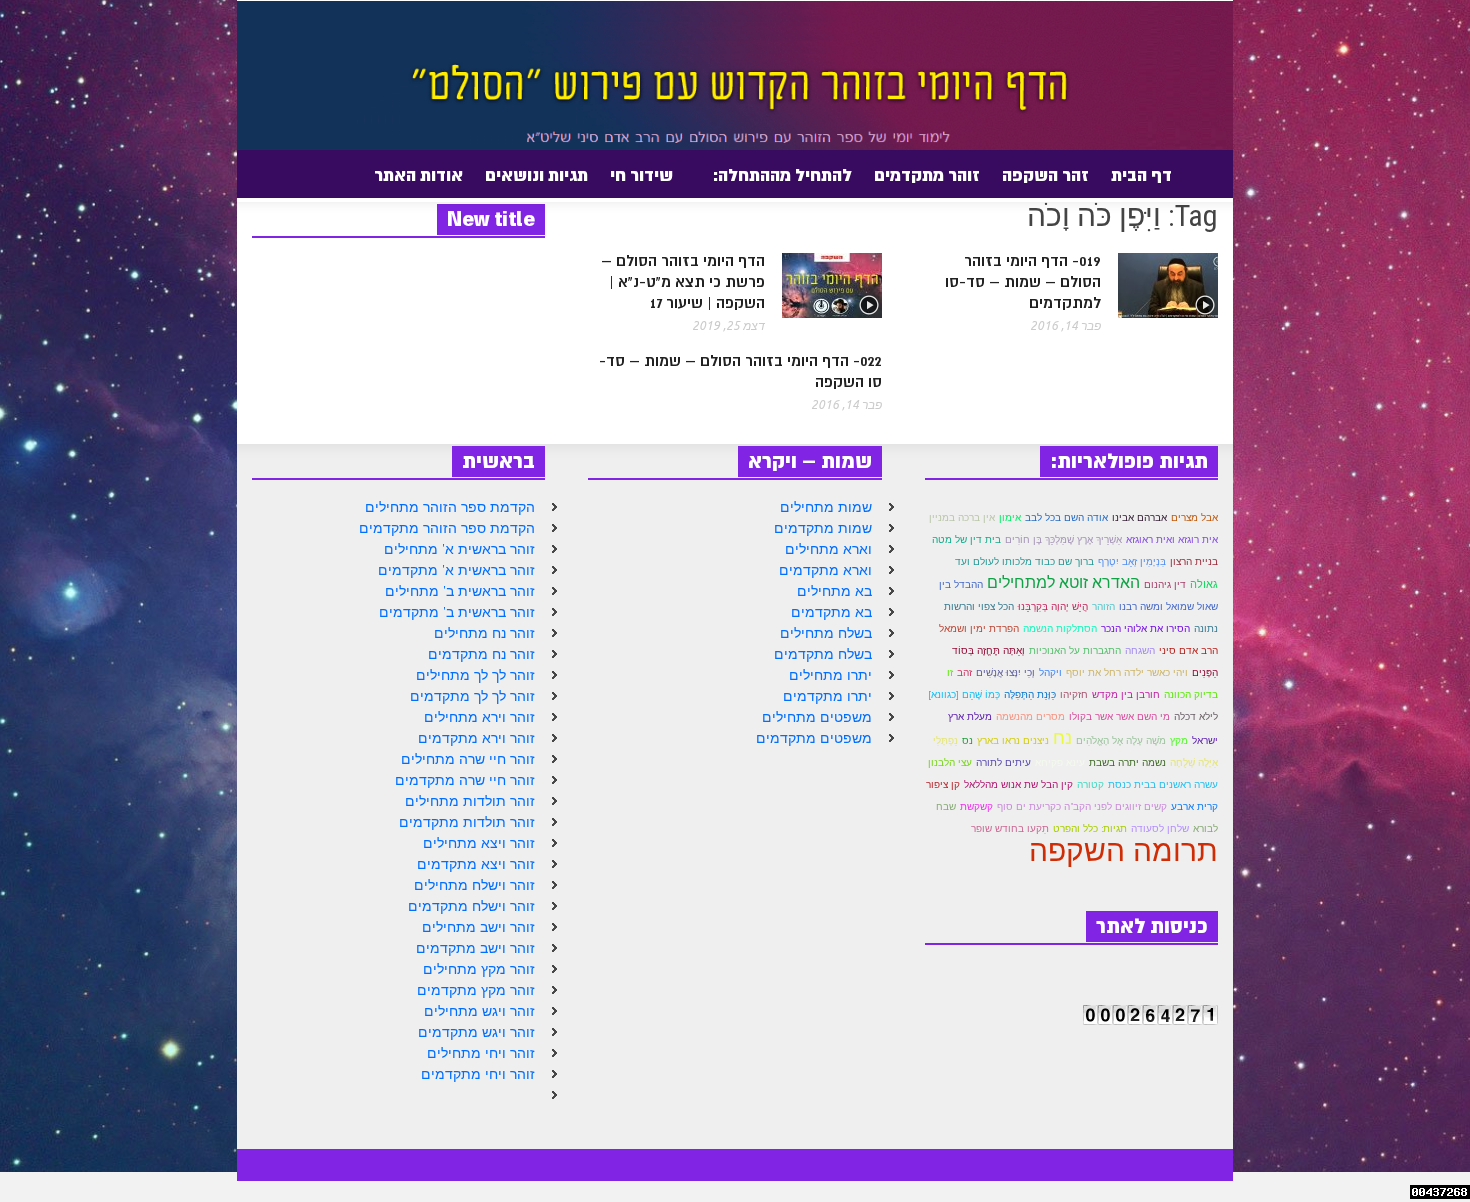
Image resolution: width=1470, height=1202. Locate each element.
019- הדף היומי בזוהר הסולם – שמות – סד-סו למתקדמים (1023, 282)
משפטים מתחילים (817, 717)
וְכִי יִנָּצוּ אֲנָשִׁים (1005, 672)
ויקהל (1050, 672)
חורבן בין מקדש (1126, 694)
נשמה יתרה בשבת (1127, 762)
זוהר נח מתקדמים (481, 654)
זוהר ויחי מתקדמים (478, 1074)
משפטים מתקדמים (814, 738)
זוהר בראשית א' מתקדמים (456, 570)
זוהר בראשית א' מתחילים (459, 549)
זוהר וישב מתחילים (478, 927)
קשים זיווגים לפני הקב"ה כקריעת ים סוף (1082, 806)
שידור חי (641, 175)
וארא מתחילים (828, 549)
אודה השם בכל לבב (1066, 517)
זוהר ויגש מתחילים (479, 1011)
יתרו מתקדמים (827, 696)
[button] (248, 174)
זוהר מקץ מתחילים (479, 969)
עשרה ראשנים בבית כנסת (1163, 784)
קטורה (1090, 784)
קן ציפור (943, 784)
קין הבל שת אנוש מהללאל (1018, 784)
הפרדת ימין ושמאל (979, 628)
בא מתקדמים (831, 612)
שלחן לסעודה (1160, 828)
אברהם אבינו (1139, 517)
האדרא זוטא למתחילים (1063, 582)
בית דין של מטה (966, 539)
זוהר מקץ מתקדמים (476, 990)
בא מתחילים (834, 591)
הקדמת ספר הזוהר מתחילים (450, 507)
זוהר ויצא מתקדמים (476, 864)
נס (967, 740)
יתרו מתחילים (830, 675)
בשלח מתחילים (826, 633)
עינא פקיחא (1060, 762)
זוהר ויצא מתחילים (479, 843)
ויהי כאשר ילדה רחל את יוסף (1127, 672)
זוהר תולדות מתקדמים (467, 822)
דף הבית (1141, 175)
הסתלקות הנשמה (1060, 628)
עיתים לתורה (1003, 762)
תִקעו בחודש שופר (1010, 828)
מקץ (1179, 740)
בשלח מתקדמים (823, 654)
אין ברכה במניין (962, 517)
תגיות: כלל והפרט (1090, 828)
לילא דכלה (1196, 716)
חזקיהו (1074, 694)
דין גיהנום (1165, 584)
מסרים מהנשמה (1030, 716)
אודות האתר (424, 183)
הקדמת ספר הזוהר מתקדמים (447, 528)
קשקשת (976, 806)
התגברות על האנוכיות (1075, 650)
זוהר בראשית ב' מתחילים (460, 591)
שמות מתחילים (826, 507)
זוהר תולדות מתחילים (470, 801)
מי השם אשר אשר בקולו (1119, 716)
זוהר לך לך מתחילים (475, 675)
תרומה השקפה (1123, 849)
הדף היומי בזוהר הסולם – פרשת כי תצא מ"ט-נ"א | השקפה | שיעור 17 (683, 282)
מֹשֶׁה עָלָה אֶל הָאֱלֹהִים (1121, 740)
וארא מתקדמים (825, 570)
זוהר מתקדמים (927, 175)
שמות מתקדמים (823, 528)
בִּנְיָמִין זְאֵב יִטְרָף (1132, 561)
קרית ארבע (1194, 806)
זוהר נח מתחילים (484, 633)
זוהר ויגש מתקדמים (476, 1032)
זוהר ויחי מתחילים (481, 1053)
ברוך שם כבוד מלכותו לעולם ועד (1024, 561)
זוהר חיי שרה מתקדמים (465, 780)
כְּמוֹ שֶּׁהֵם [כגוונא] (964, 694)
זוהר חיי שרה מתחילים (468, 759)
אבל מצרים (1194, 517)
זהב (964, 672)
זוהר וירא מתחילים (479, 717)
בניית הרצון (1194, 561)
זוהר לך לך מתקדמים (472, 696)
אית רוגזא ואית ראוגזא (1172, 539)
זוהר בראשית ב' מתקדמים (457, 612)
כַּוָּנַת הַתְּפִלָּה (1030, 694)
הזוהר (1103, 606)
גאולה (1204, 584)
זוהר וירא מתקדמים (476, 738)
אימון (1010, 517)
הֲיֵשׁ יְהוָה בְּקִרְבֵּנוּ (1053, 606)
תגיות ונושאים (536, 175)
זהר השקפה (1045, 175)
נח (1062, 737)
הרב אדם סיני (1188, 650)
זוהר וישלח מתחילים (474, 885)
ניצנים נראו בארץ (1013, 740)
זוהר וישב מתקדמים (475, 948)
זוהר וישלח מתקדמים (471, 906)
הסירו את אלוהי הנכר (1145, 628)
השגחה (1140, 650)
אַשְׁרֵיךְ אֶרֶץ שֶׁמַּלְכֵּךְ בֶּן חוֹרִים (1063, 539)
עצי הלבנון (950, 762)
